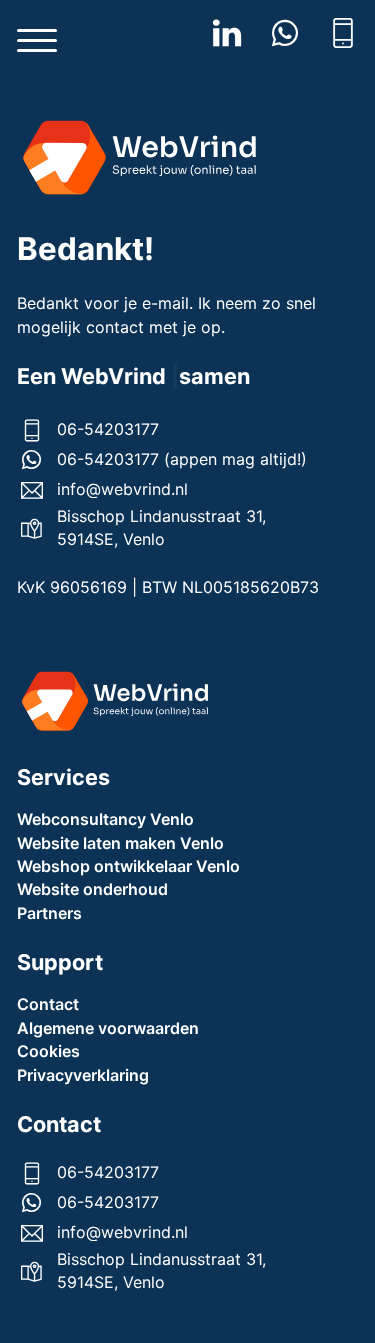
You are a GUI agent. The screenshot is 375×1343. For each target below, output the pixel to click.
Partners (49, 913)
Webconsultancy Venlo (105, 819)
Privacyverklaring (83, 1075)
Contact (48, 1004)
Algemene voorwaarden (108, 1028)
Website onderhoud (92, 889)
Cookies (48, 1051)
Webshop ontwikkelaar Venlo (128, 866)
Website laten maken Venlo (120, 843)
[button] (37, 41)
